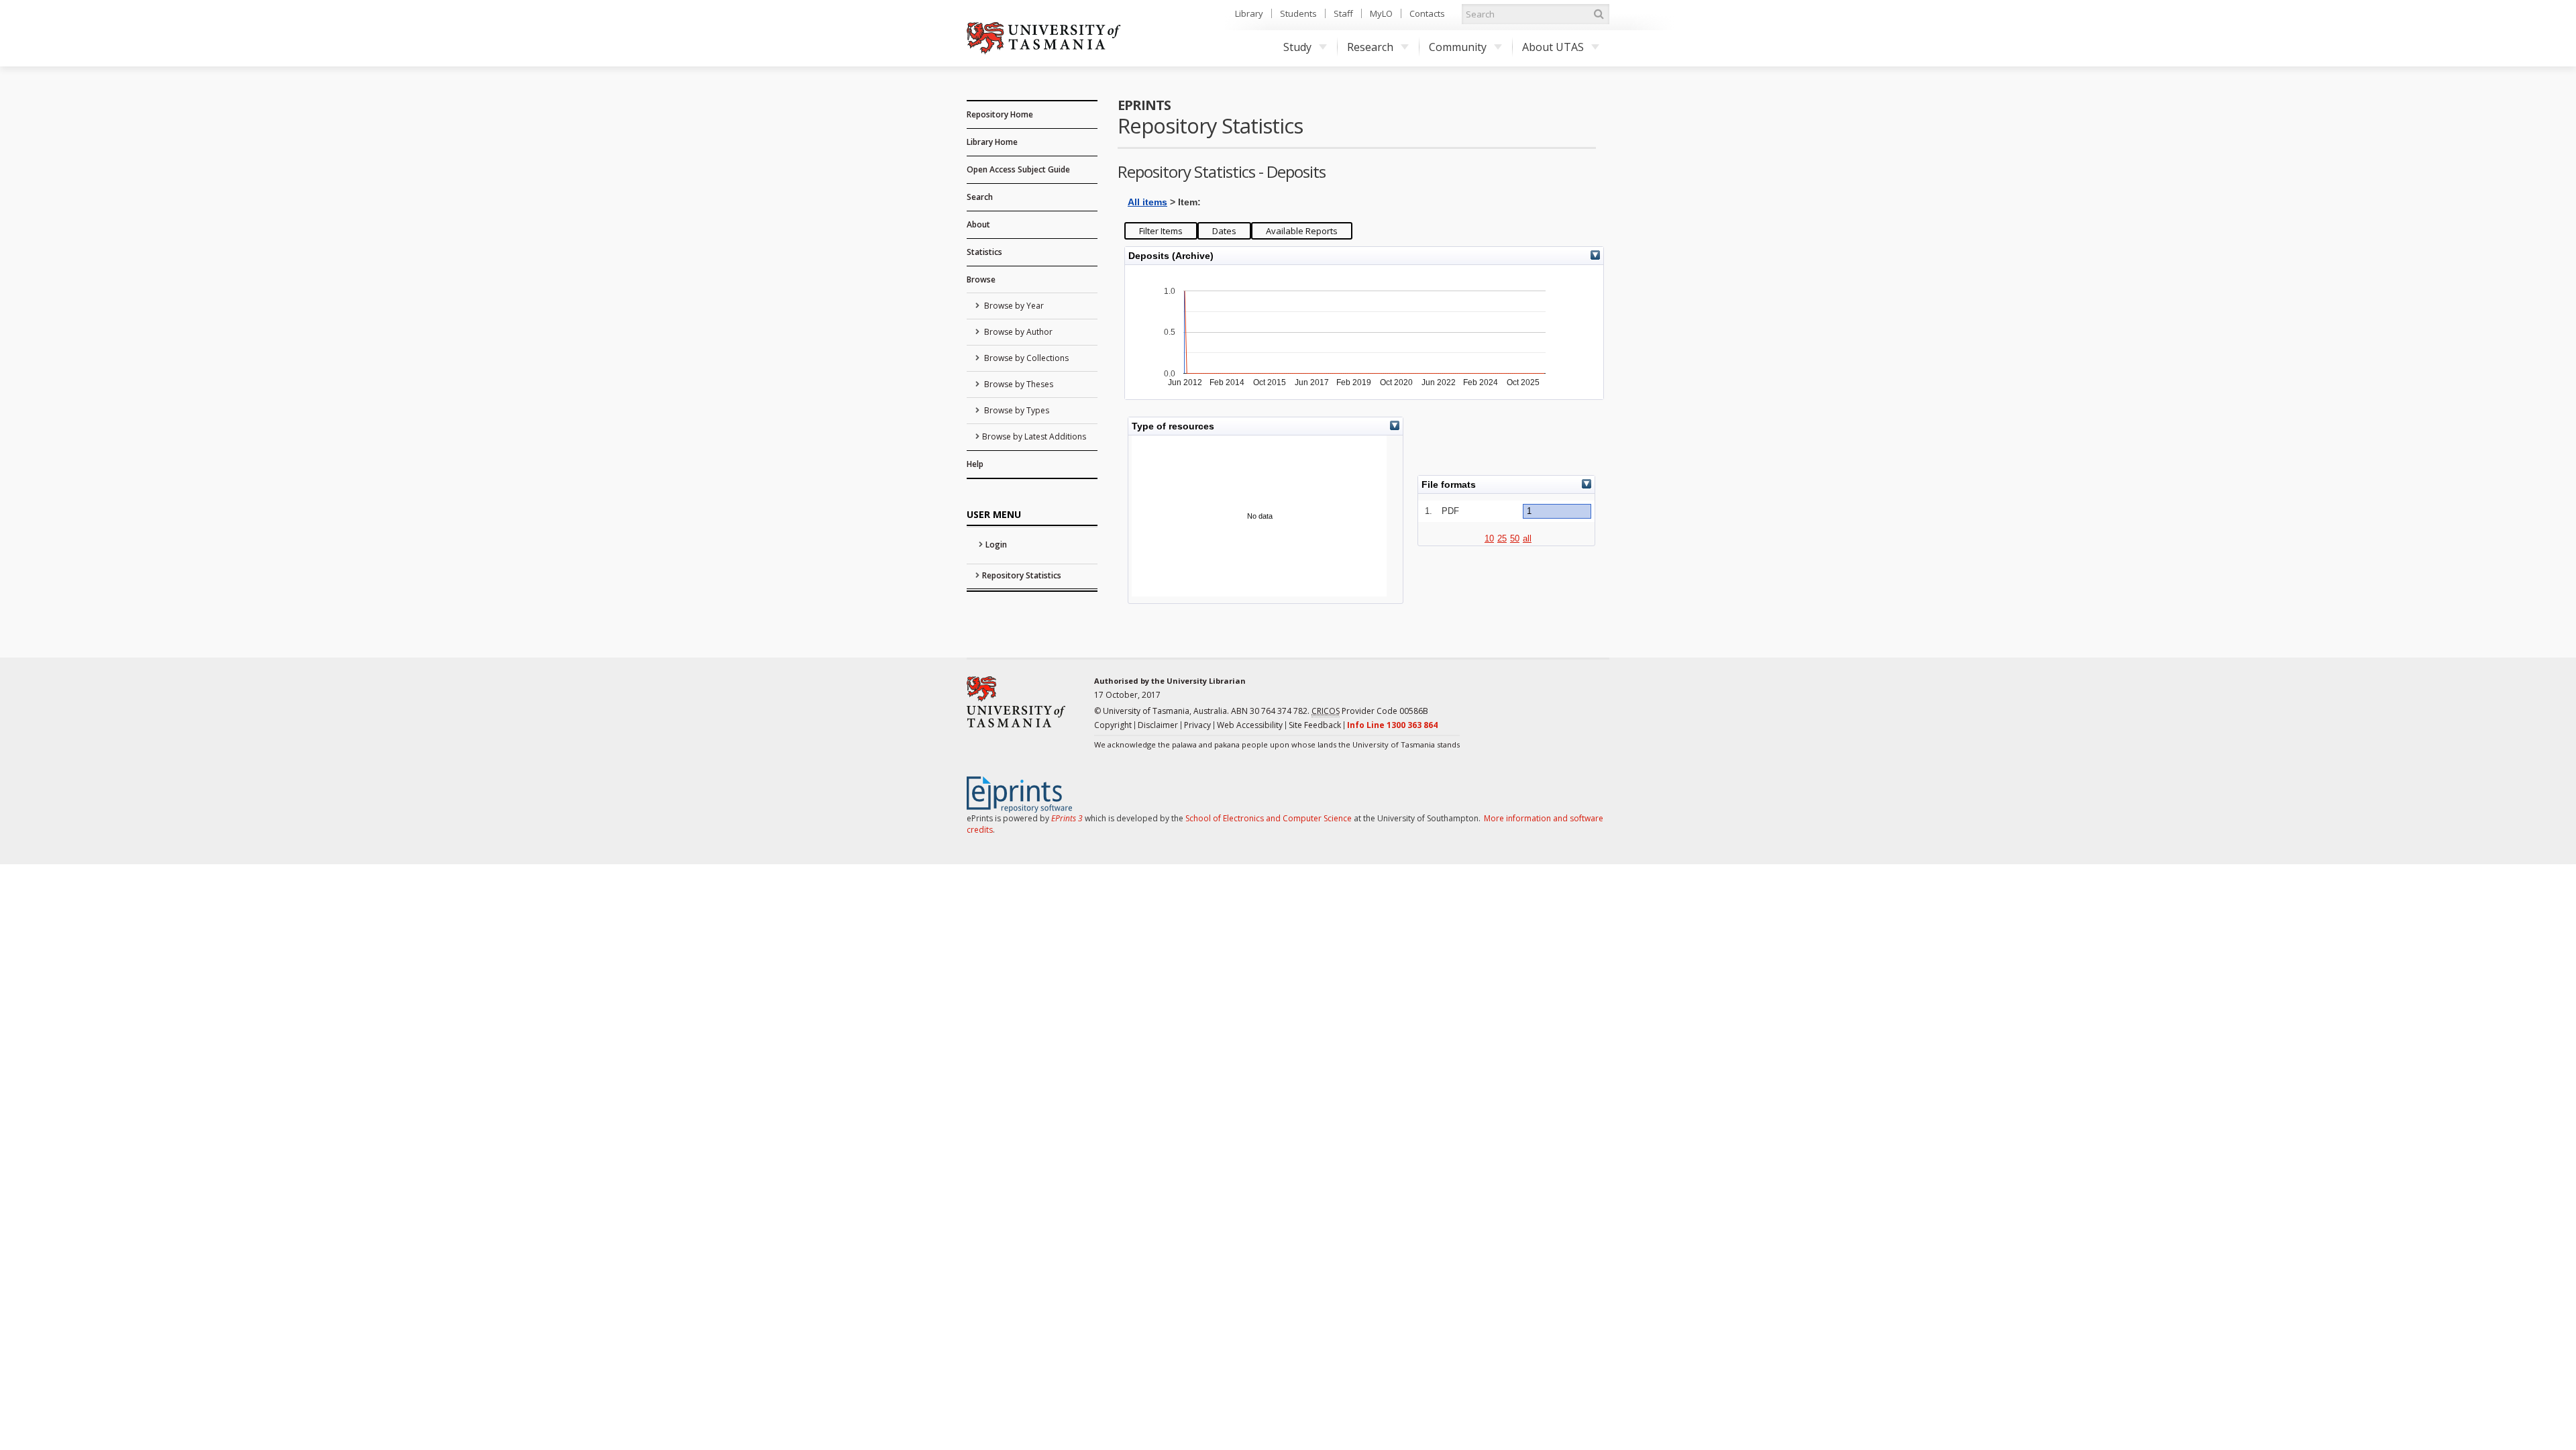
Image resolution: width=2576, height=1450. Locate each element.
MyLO (1381, 13)
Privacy (1197, 725)
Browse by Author (1017, 332)
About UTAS (1553, 47)
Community (1458, 47)
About (978, 224)
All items (1147, 202)
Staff (1343, 13)
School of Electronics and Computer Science (1269, 818)
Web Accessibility (1250, 725)
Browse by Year (1013, 306)
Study (1297, 47)
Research (1370, 47)
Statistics (984, 252)
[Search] (1599, 14)
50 (1515, 538)
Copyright (1113, 725)
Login (996, 545)
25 (1502, 538)
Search (980, 197)
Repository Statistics (1022, 575)
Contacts (1427, 13)
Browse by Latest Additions (1034, 436)
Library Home (992, 142)
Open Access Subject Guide (1018, 169)
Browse (981, 279)
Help (975, 464)
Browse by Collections (1025, 358)
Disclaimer (1158, 725)
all (1527, 538)
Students (1298, 13)
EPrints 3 (1067, 818)
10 (1489, 538)
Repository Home (1000, 114)
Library (1249, 13)
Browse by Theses (1018, 384)
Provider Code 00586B (1370, 711)
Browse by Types (1016, 410)
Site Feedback (1315, 725)
